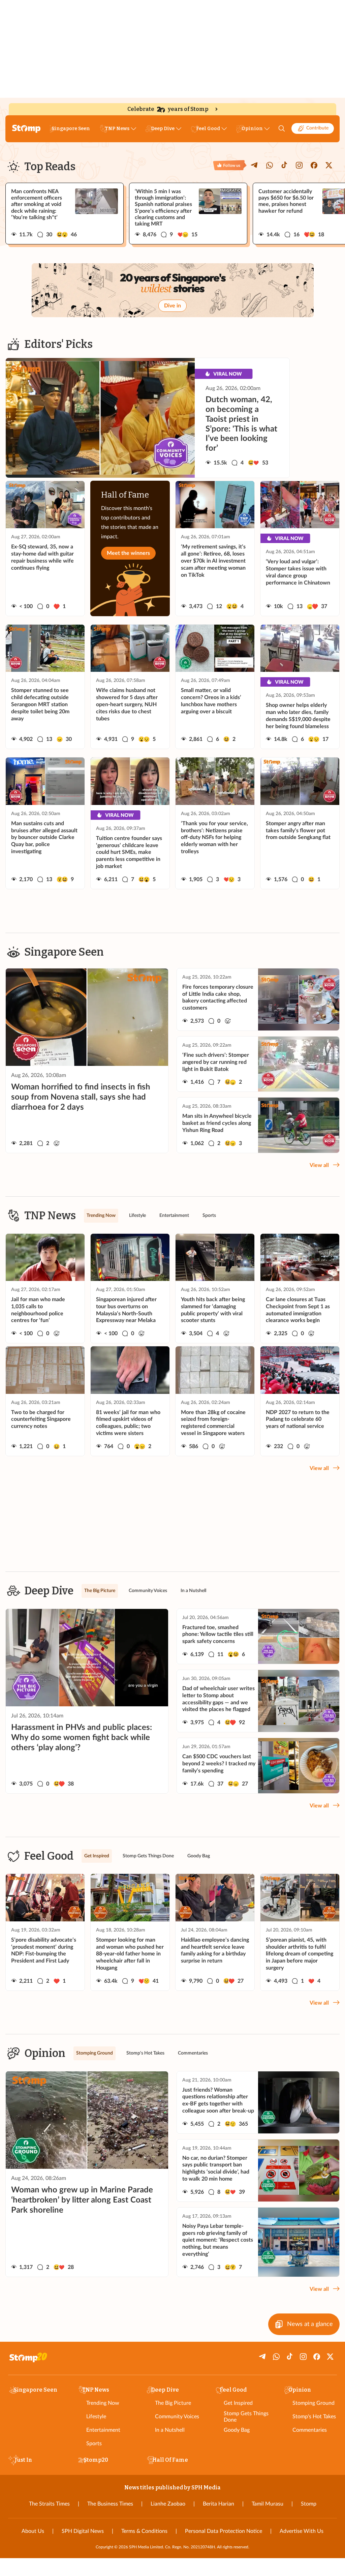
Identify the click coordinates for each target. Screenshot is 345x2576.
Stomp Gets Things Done (246, 2417)
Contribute (317, 128)
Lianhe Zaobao (168, 2504)
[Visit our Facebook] (314, 165)
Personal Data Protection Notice (224, 2531)
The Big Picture (173, 2403)
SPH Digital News (83, 2531)
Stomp (309, 2504)
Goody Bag (237, 2430)
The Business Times (110, 2504)
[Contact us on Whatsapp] (270, 165)
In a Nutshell (170, 2430)
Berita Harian (218, 2504)
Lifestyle (96, 2417)
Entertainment (103, 2430)
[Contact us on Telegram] (255, 165)
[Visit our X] (329, 165)
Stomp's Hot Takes (314, 2417)
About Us (33, 2531)
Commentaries (310, 2430)
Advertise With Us (302, 2531)
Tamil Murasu (268, 2504)
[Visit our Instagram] (299, 165)
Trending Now (103, 2403)
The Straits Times (49, 2504)
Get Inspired (238, 2403)
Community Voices (177, 2417)
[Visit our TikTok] (284, 165)
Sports (94, 2444)
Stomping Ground (313, 2403)
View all (319, 1165)
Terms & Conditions (144, 2531)
